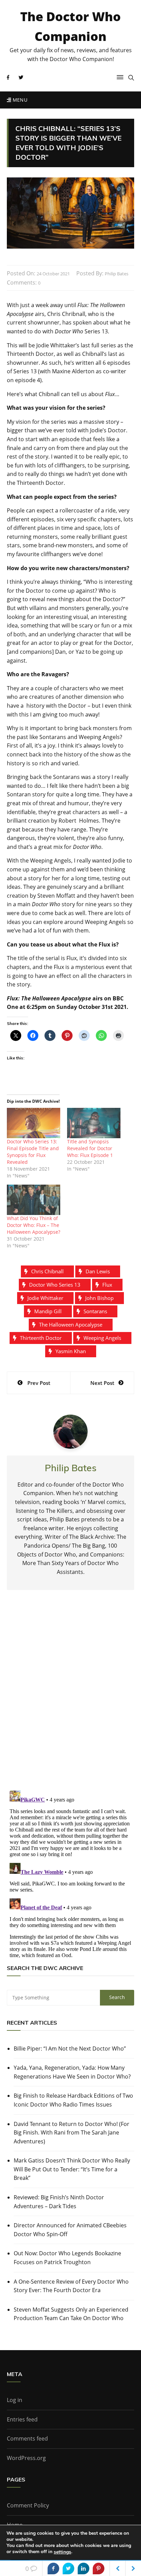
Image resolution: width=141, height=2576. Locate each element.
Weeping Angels (102, 1338)
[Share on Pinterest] (99, 2568)
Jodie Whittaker (45, 1298)
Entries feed (22, 2419)
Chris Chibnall (47, 1271)
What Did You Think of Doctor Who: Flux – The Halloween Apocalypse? (34, 1225)
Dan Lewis (98, 1271)
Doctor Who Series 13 (55, 1285)
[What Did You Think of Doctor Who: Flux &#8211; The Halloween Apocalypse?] (34, 1200)
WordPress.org (26, 2458)
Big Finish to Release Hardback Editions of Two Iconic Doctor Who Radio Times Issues (73, 2100)
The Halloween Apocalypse (71, 1325)
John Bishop (99, 1298)
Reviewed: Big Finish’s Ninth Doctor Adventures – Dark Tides (59, 2202)
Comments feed (27, 2438)
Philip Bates (117, 274)
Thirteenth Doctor (41, 1338)
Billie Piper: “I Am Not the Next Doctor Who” (70, 2049)
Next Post (102, 1383)
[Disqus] (70, 1696)
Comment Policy (28, 2505)
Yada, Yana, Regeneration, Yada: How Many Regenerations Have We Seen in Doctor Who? (72, 2072)
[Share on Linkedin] (84, 2568)
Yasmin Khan (71, 1351)
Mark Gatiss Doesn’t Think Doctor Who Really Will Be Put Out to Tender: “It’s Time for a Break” (72, 2169)
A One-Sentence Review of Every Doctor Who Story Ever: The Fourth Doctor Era (71, 2286)
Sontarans (95, 1311)
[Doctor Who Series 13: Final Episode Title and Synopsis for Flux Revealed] (34, 1123)
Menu (19, 100)
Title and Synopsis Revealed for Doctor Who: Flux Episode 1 (90, 1148)
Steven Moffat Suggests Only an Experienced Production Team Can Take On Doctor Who (71, 2314)
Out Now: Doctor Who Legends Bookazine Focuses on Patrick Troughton (67, 2258)
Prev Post (39, 1383)
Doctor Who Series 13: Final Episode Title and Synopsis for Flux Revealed (33, 1152)
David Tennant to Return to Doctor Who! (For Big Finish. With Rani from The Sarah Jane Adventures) (72, 2133)
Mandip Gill (48, 1311)
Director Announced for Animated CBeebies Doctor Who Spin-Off (70, 2230)
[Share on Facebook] (53, 2568)
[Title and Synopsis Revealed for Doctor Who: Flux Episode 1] (94, 1123)
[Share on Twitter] (68, 2568)
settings (62, 2552)
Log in (15, 2400)
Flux (107, 1285)
